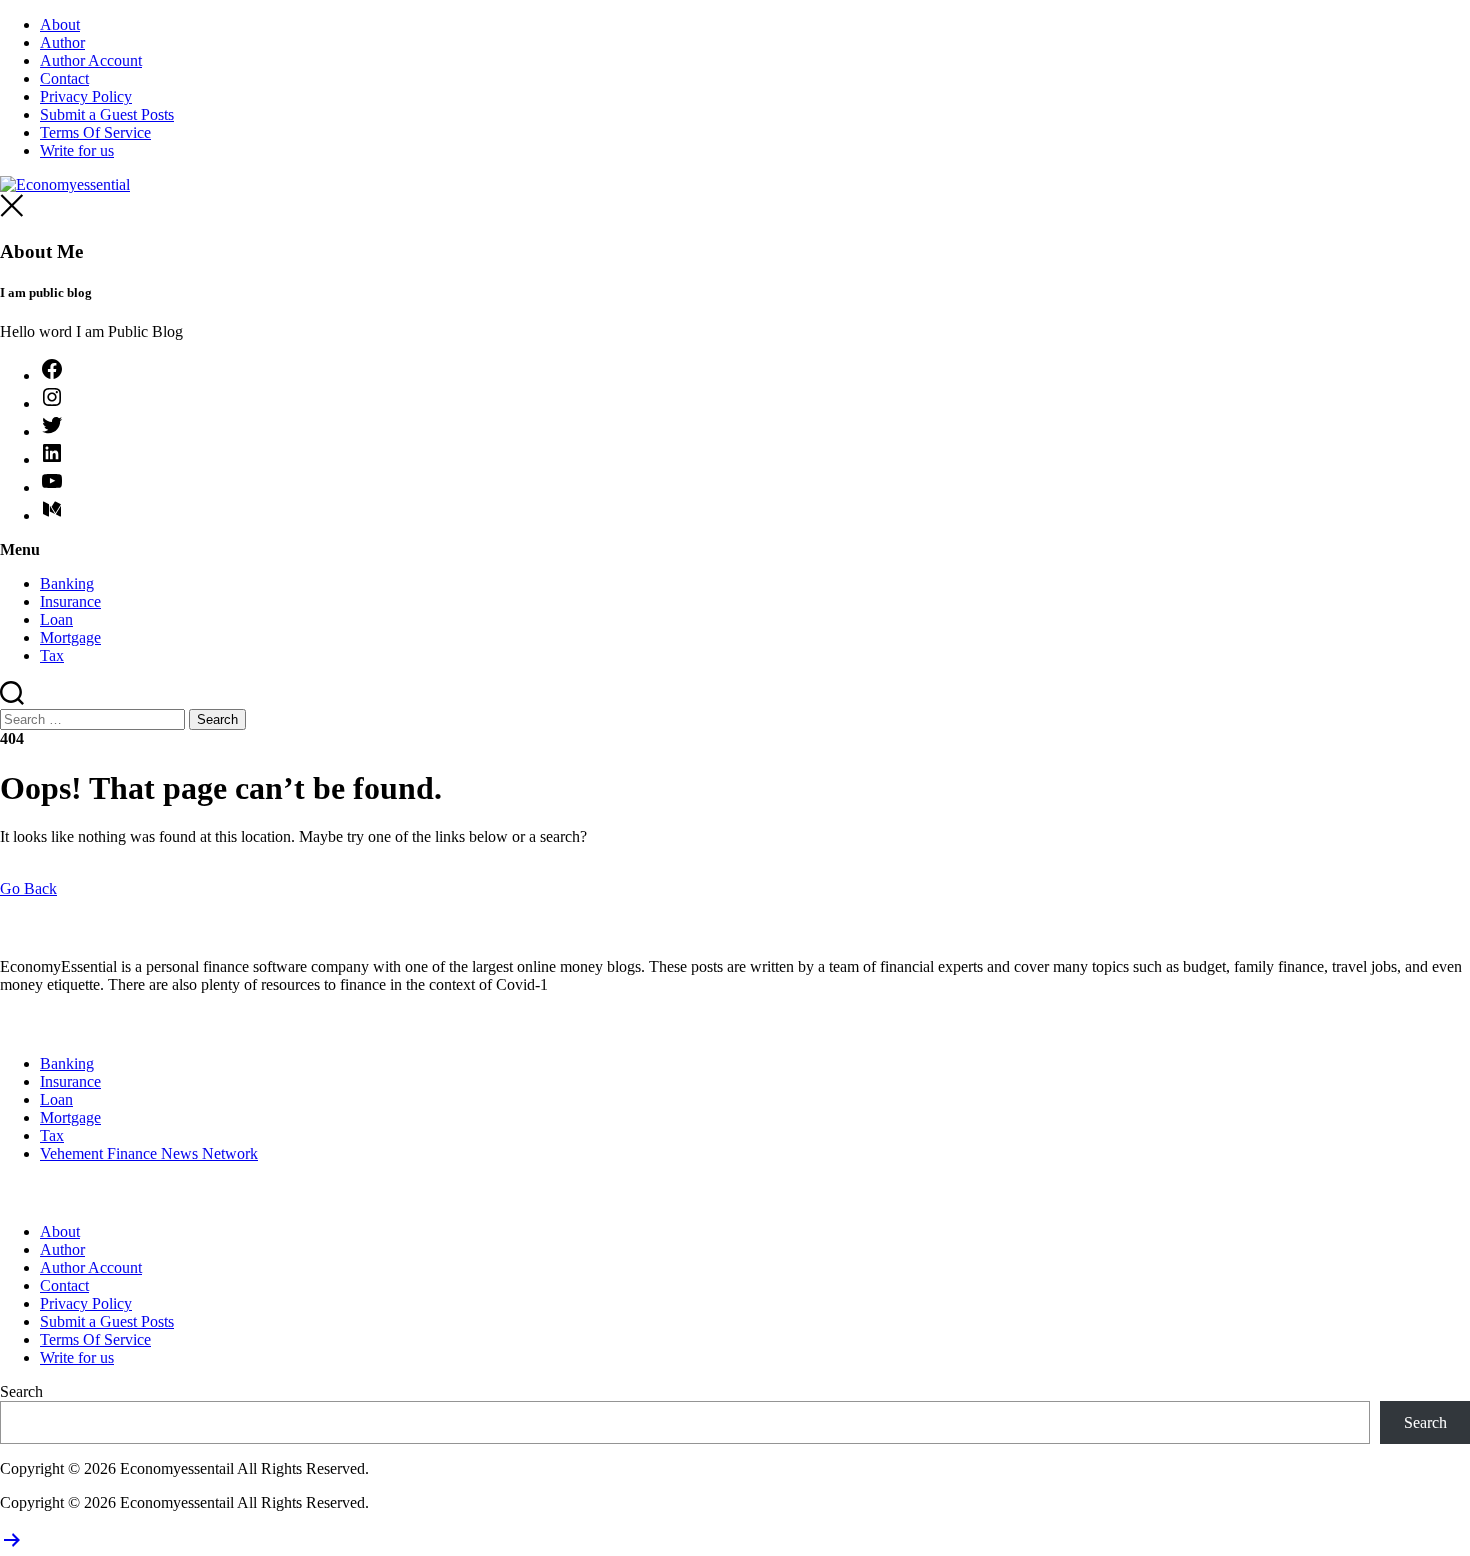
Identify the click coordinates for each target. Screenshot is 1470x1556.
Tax (52, 655)
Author (62, 42)
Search (21, 1391)
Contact (64, 78)
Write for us (77, 150)
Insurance (70, 601)
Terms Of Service (95, 132)
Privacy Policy (86, 96)
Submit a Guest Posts (107, 114)
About (60, 24)
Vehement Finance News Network (149, 1153)
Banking (67, 583)
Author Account (91, 60)
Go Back (28, 888)
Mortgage (70, 637)
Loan (56, 619)
